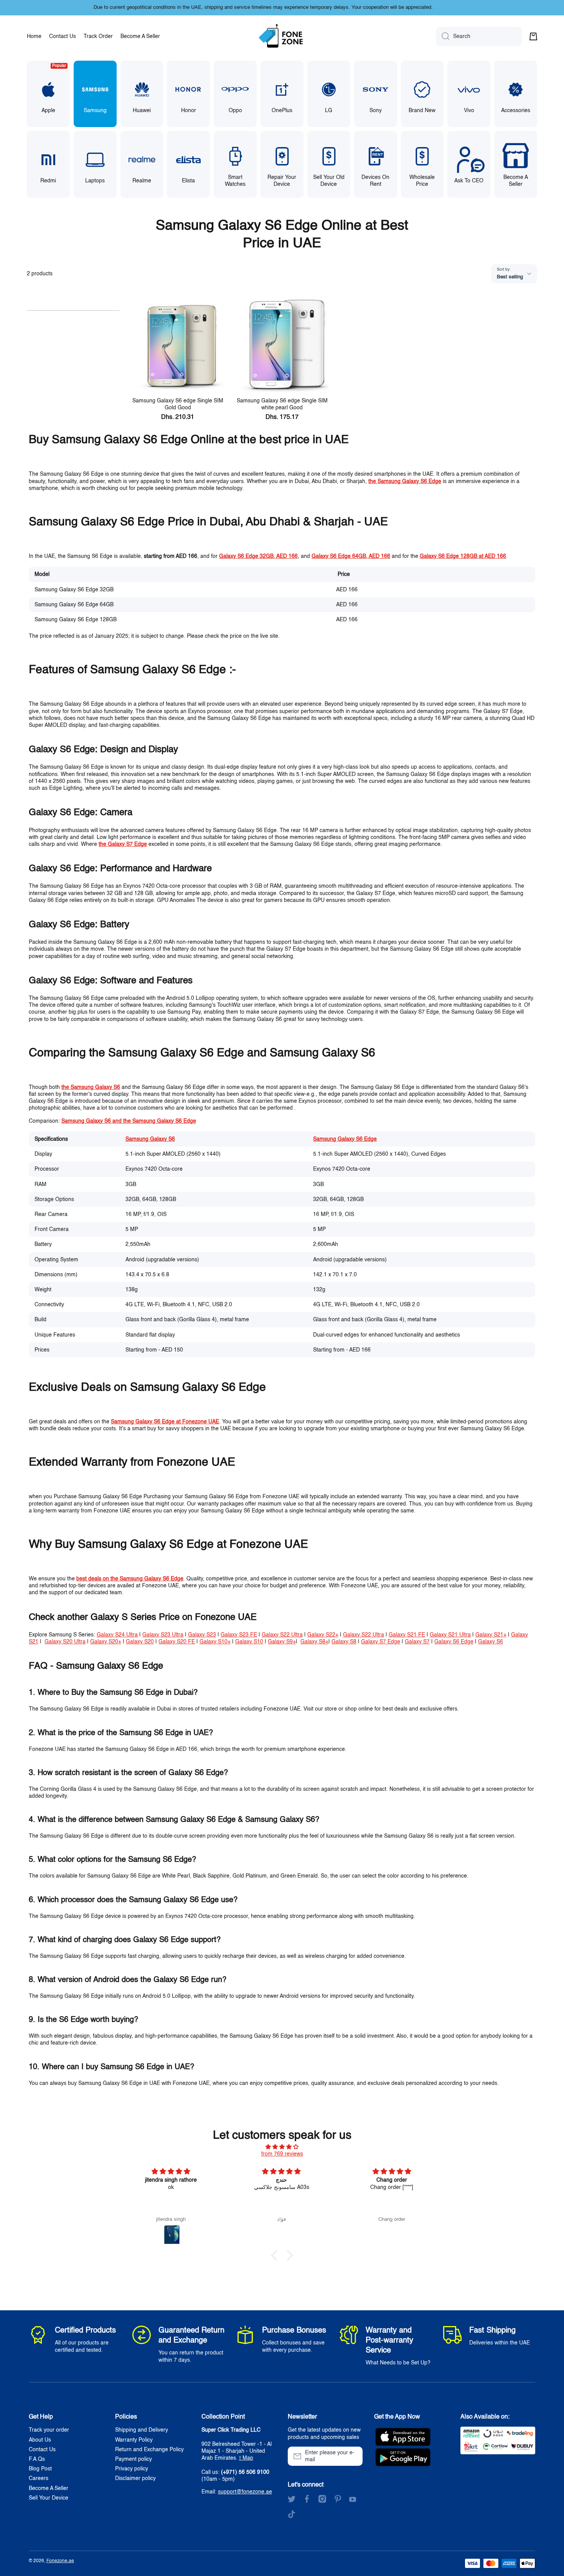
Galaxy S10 (249, 1642)
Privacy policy (132, 2469)
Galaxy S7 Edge (381, 1642)
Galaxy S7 (417, 1642)
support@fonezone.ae (245, 2492)
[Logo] (282, 36)
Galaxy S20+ (106, 1642)
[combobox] (479, 36)
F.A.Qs (37, 2459)
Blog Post (40, 2469)
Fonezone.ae (60, 2561)
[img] (282, 2147)
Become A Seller (49, 2488)
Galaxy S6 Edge (454, 1642)
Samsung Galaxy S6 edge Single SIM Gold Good (178, 404)
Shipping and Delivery (142, 2430)
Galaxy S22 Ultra (282, 1635)
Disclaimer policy (135, 2478)
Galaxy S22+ (323, 1635)
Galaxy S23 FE (239, 1635)
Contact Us (42, 2450)
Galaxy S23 (202, 1635)
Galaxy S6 (491, 1642)
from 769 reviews (282, 2154)
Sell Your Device (49, 2498)
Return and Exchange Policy (149, 2450)
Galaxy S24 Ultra (117, 1635)
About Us (40, 2440)
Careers (39, 2478)
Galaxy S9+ (282, 1642)
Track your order (49, 2430)
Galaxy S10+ (215, 1642)
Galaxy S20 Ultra (65, 1642)
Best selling (510, 277)
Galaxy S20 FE (177, 1642)
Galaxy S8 (344, 1642)
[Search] (443, 36)
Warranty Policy (134, 2440)
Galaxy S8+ (314, 1642)
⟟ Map (246, 2458)
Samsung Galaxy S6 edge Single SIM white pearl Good (282, 404)
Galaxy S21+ (491, 1635)
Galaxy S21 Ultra (450, 1635)
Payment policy (134, 2459)
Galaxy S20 (140, 1642)
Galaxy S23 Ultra (163, 1635)
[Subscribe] (353, 2456)
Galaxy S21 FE (407, 1635)
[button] (533, 36)
